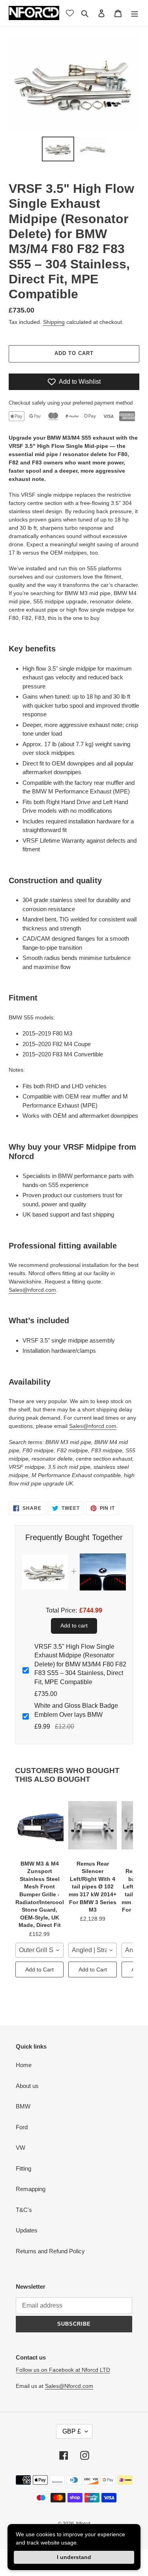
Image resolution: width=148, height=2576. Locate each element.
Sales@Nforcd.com (69, 2386)
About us (27, 2086)
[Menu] (135, 13)
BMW (23, 2106)
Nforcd (83, 2524)
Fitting (23, 2168)
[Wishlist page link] (70, 13)
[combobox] (39, 1950)
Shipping (54, 322)
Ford (22, 2127)
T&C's (24, 2210)
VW (21, 2148)
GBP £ (72, 2431)
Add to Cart (39, 1969)
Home (24, 2065)
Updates (27, 2230)
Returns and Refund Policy (50, 2251)
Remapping (31, 2189)
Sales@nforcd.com (32, 1290)
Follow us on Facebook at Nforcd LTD (63, 2370)
